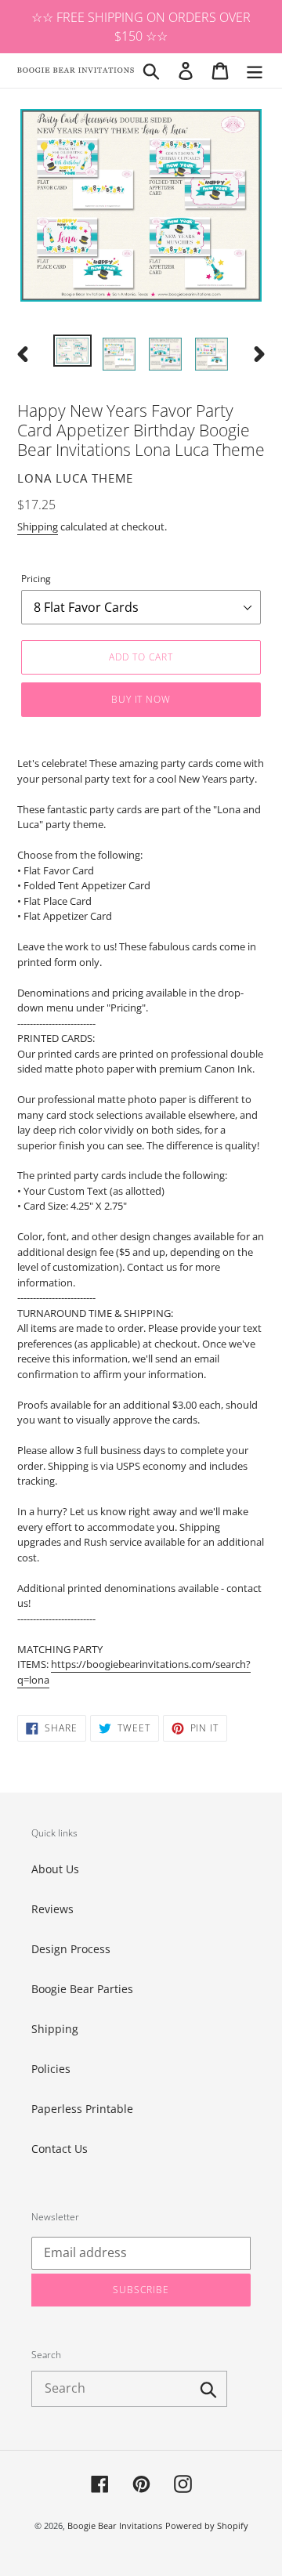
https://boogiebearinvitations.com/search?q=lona (134, 1672)
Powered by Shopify (207, 2525)
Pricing (36, 579)
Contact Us (60, 2149)
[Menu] (255, 71)
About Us (55, 1869)
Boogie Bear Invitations (115, 2525)
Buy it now (141, 699)
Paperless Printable (82, 2109)
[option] (72, 352)
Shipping (38, 526)
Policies (51, 2069)
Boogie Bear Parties (82, 1989)
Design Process (71, 1949)
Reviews (52, 1909)
